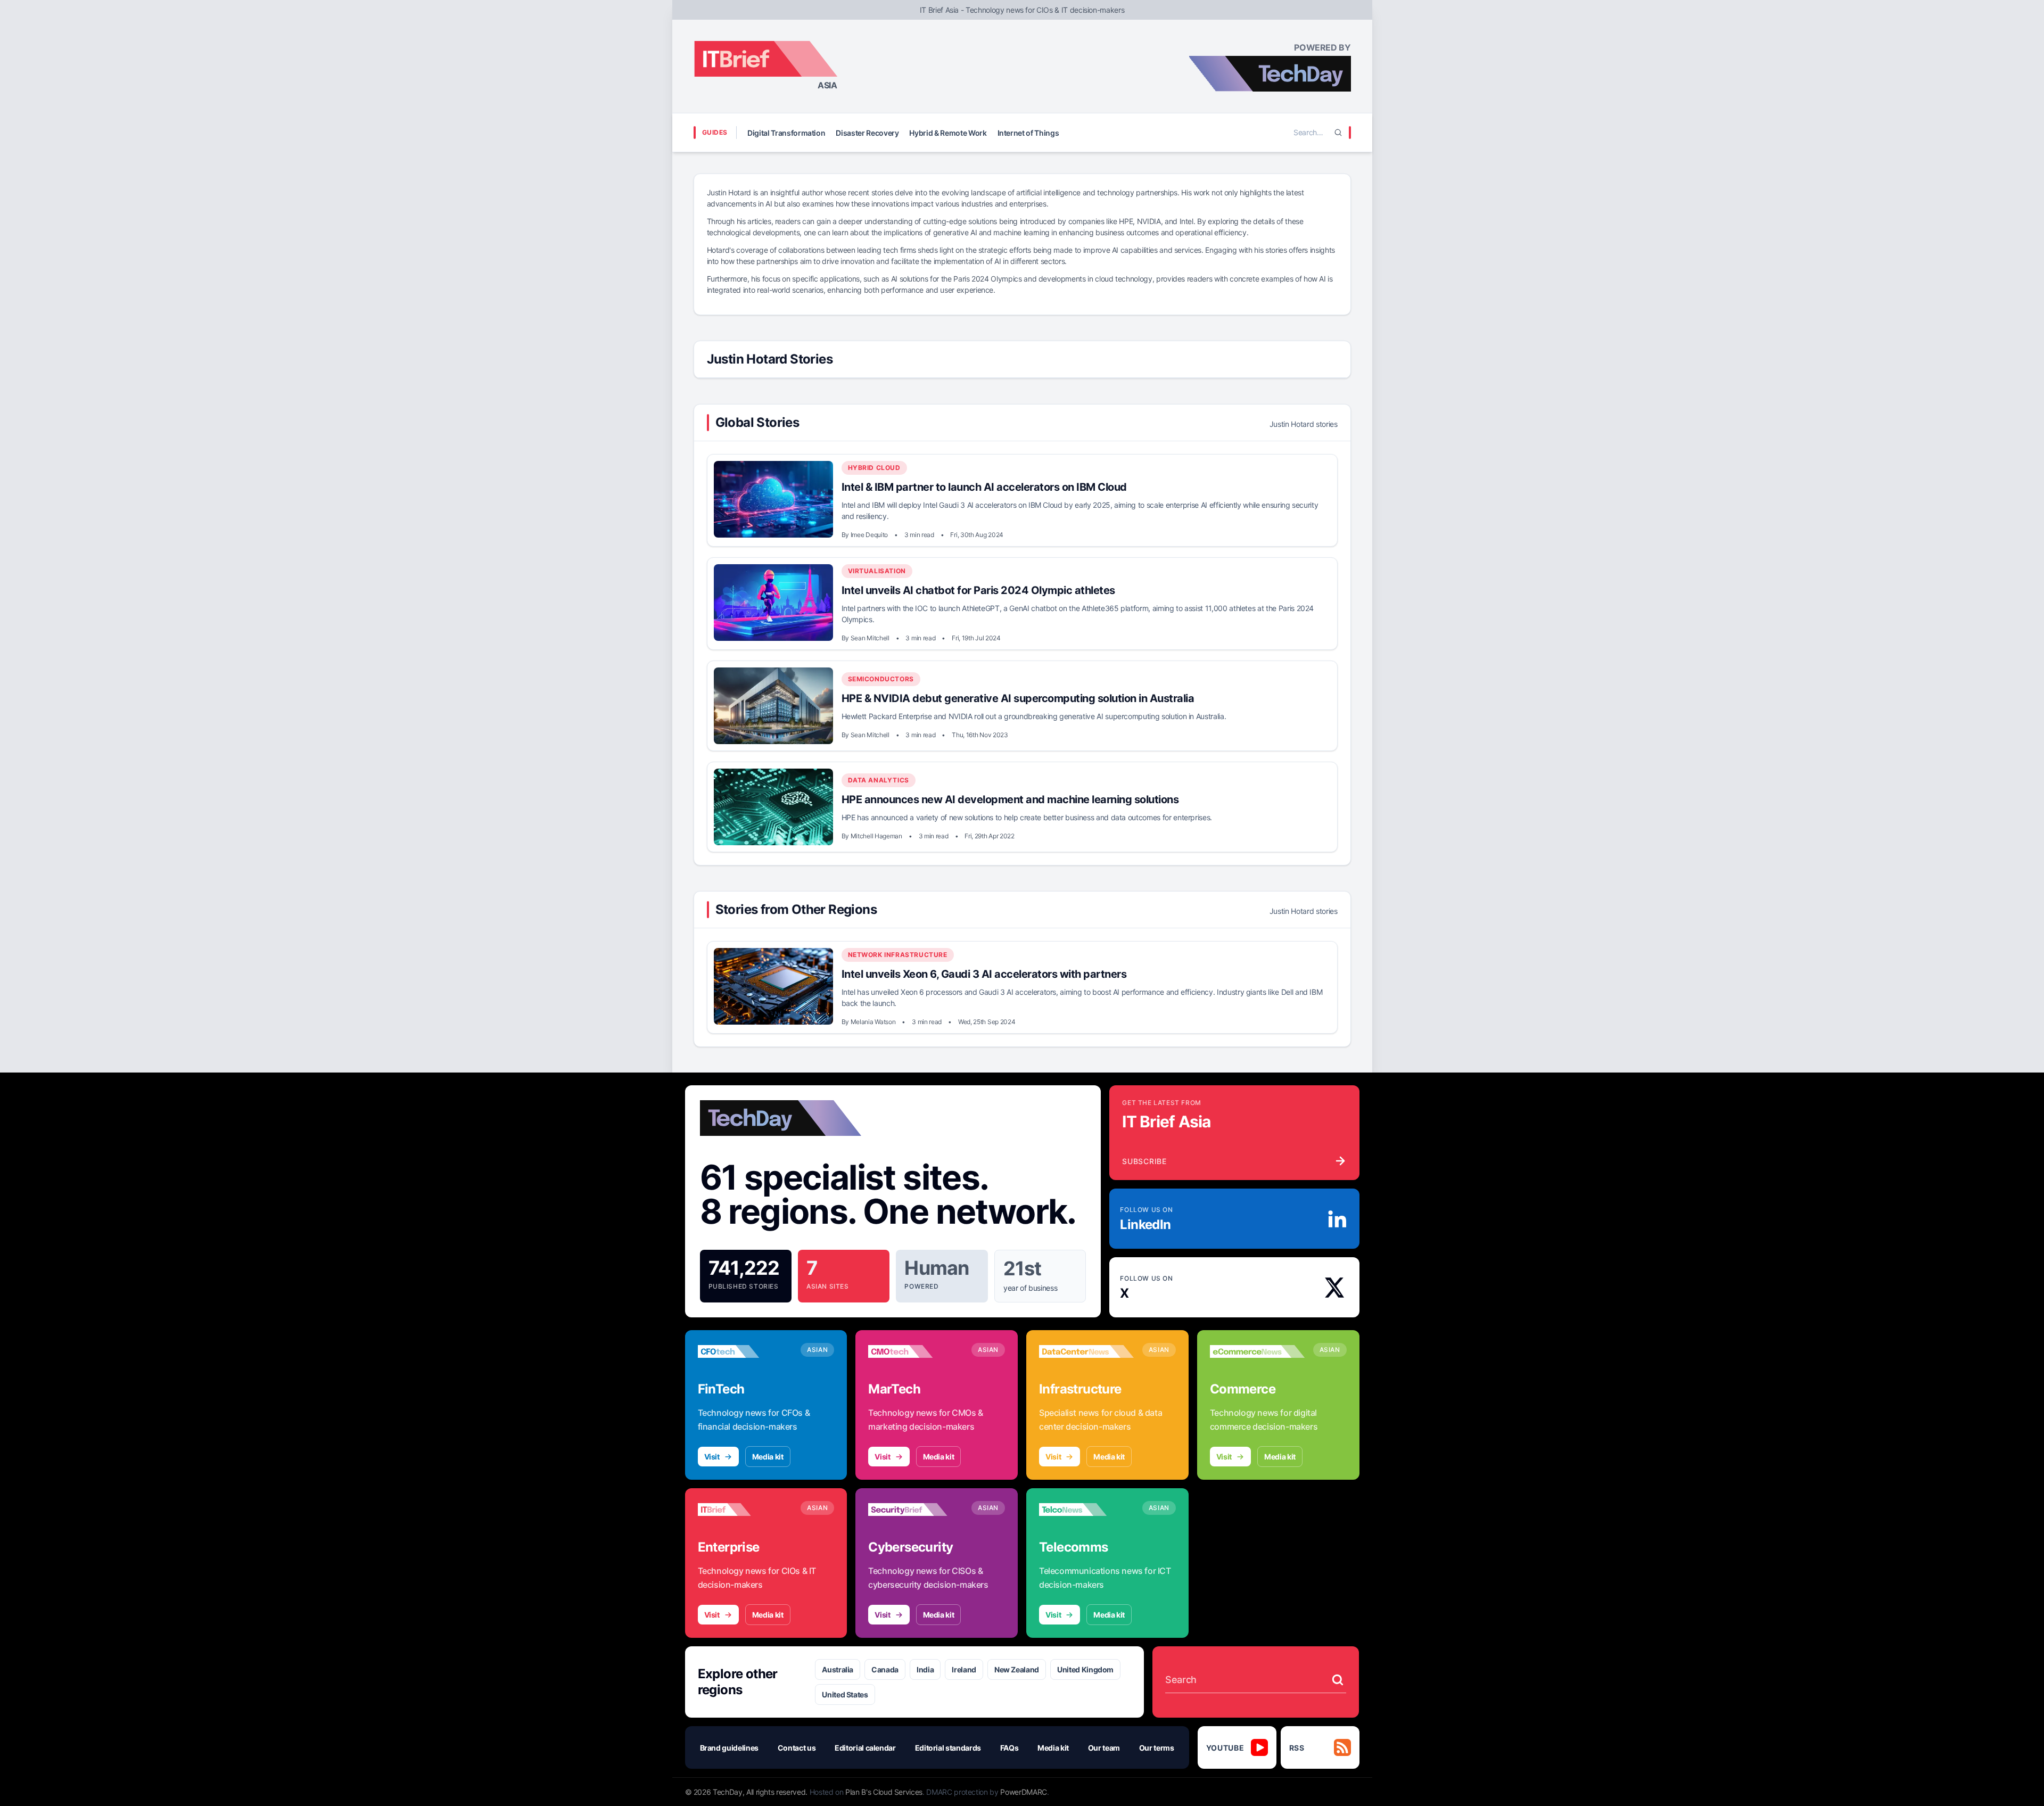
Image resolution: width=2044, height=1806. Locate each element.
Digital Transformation (786, 133)
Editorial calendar (865, 1748)
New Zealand (1017, 1669)
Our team (1104, 1748)
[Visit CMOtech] (916, 1351)
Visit (712, 1457)
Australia (838, 1669)
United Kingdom (1085, 1669)
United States (845, 1694)
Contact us (797, 1748)
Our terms (1157, 1748)
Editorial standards (948, 1748)
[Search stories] (1338, 1680)
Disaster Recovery (867, 133)
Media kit (768, 1457)
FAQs (1009, 1748)
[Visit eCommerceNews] (1257, 1351)
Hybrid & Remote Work (948, 133)
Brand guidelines (729, 1748)
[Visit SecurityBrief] (916, 1510)
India (925, 1669)
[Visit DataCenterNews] (1086, 1351)
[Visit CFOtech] (745, 1351)
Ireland (964, 1669)
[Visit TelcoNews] (1086, 1510)
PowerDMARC (1024, 1792)
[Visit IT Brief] (745, 1510)
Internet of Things (1028, 133)
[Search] (1338, 133)
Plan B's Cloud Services (884, 1792)
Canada (885, 1669)
